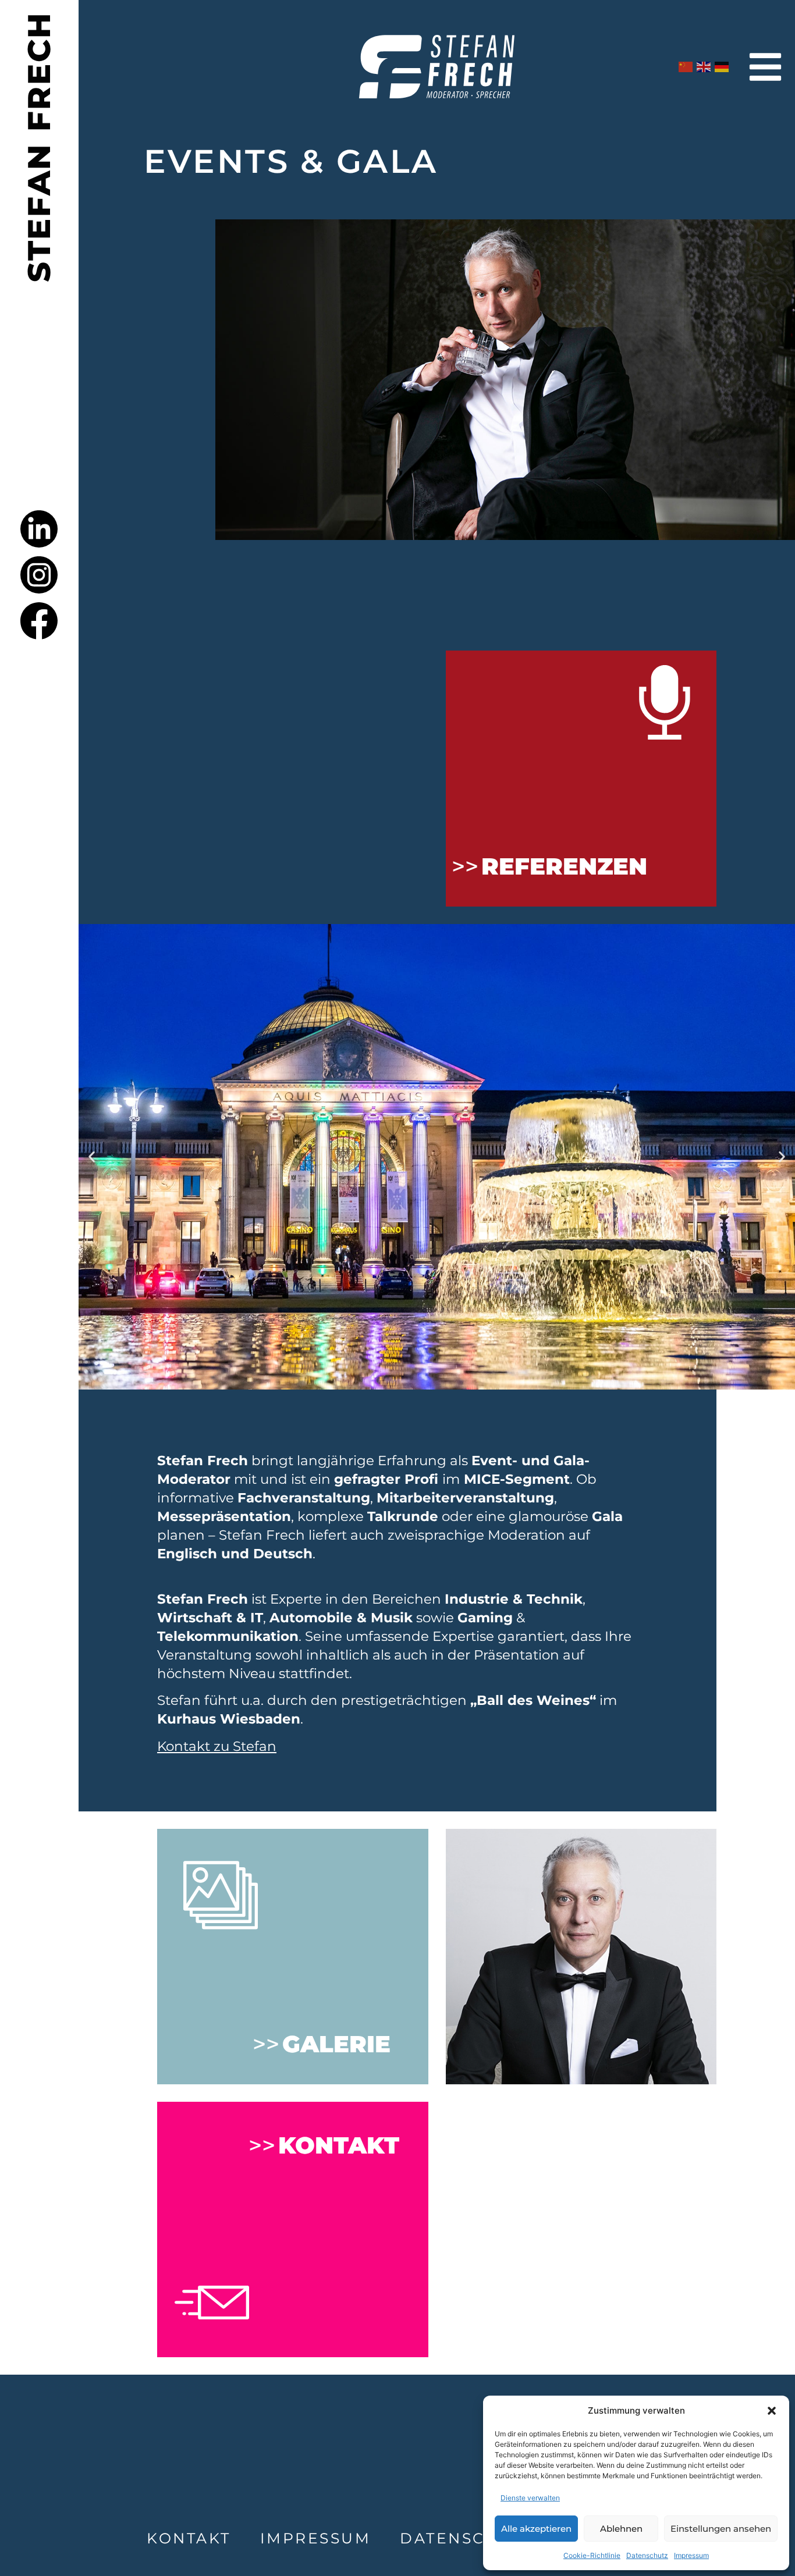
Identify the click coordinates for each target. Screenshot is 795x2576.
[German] (722, 67)
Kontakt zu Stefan (217, 1746)
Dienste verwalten (530, 2498)
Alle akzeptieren (536, 2529)
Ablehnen (621, 2529)
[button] (772, 2411)
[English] (704, 67)
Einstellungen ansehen (721, 2529)
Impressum (691, 2555)
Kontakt (189, 2538)
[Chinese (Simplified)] (686, 67)
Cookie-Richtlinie (592, 2555)
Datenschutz (647, 2555)
